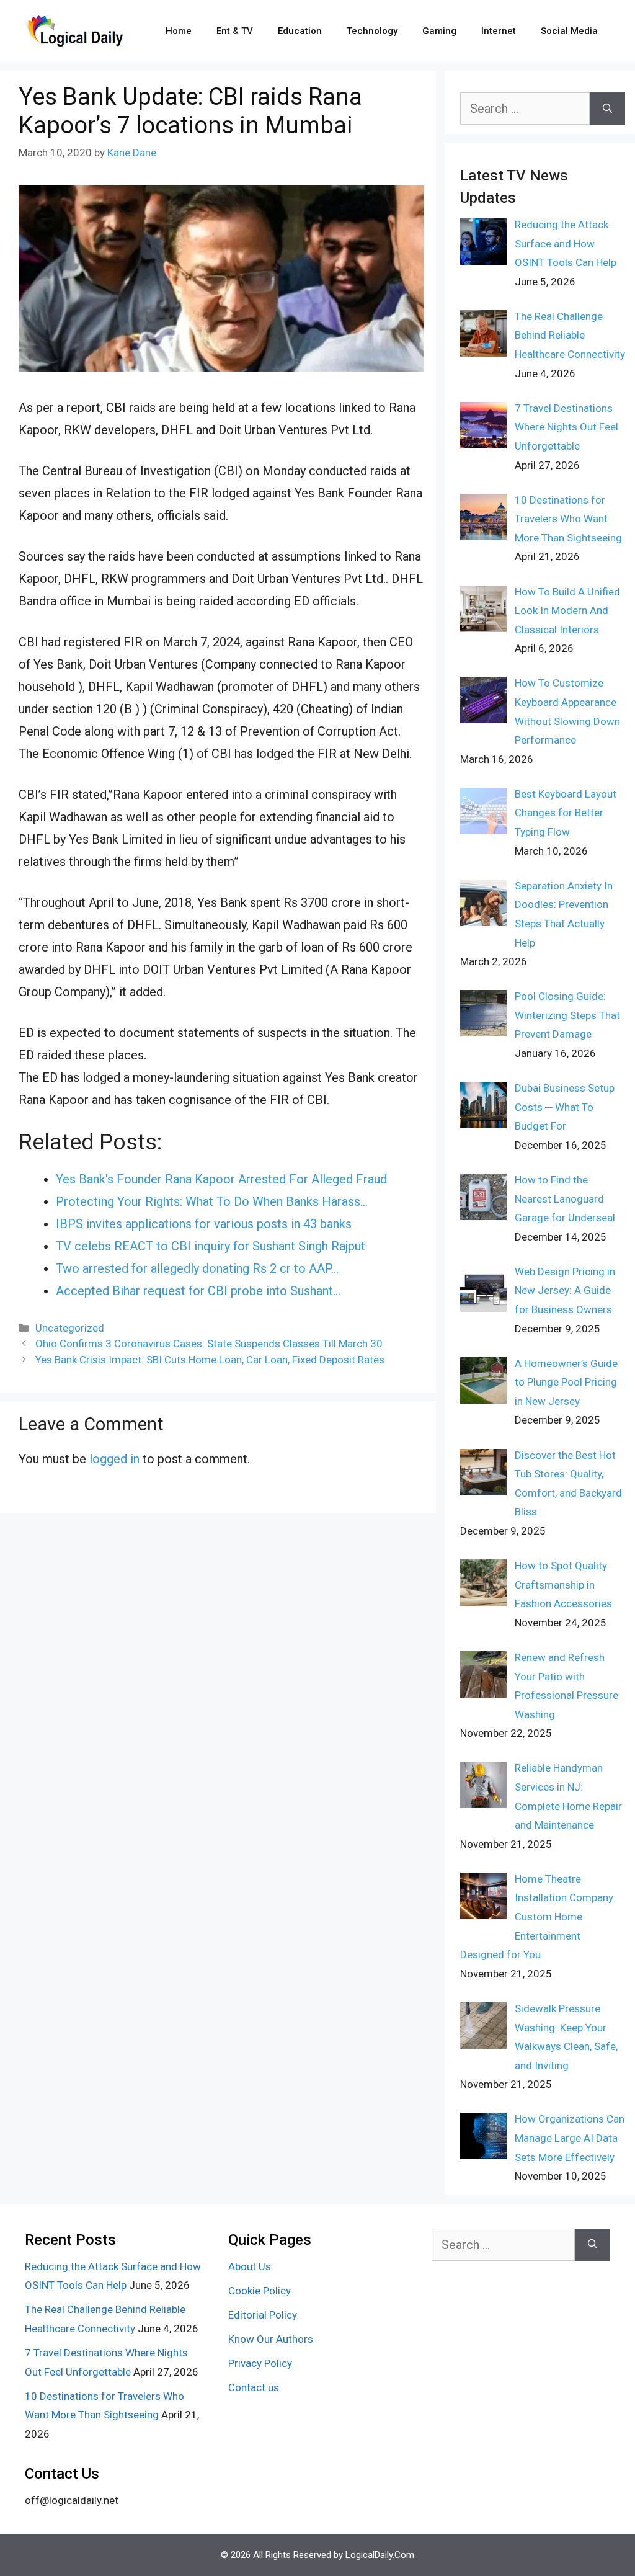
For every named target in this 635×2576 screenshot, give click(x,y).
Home (179, 31)
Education (300, 31)
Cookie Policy (260, 2291)
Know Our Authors (271, 2339)
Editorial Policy (263, 2315)
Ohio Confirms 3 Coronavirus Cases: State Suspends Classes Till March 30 (209, 1344)
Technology (372, 31)
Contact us (254, 2387)
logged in (114, 1459)
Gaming (439, 31)
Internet (499, 31)
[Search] (607, 109)
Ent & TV (235, 31)
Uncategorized (70, 1328)
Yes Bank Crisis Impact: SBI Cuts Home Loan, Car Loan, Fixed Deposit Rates (210, 1360)
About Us (250, 2266)
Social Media (569, 31)
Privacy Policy (260, 2363)
